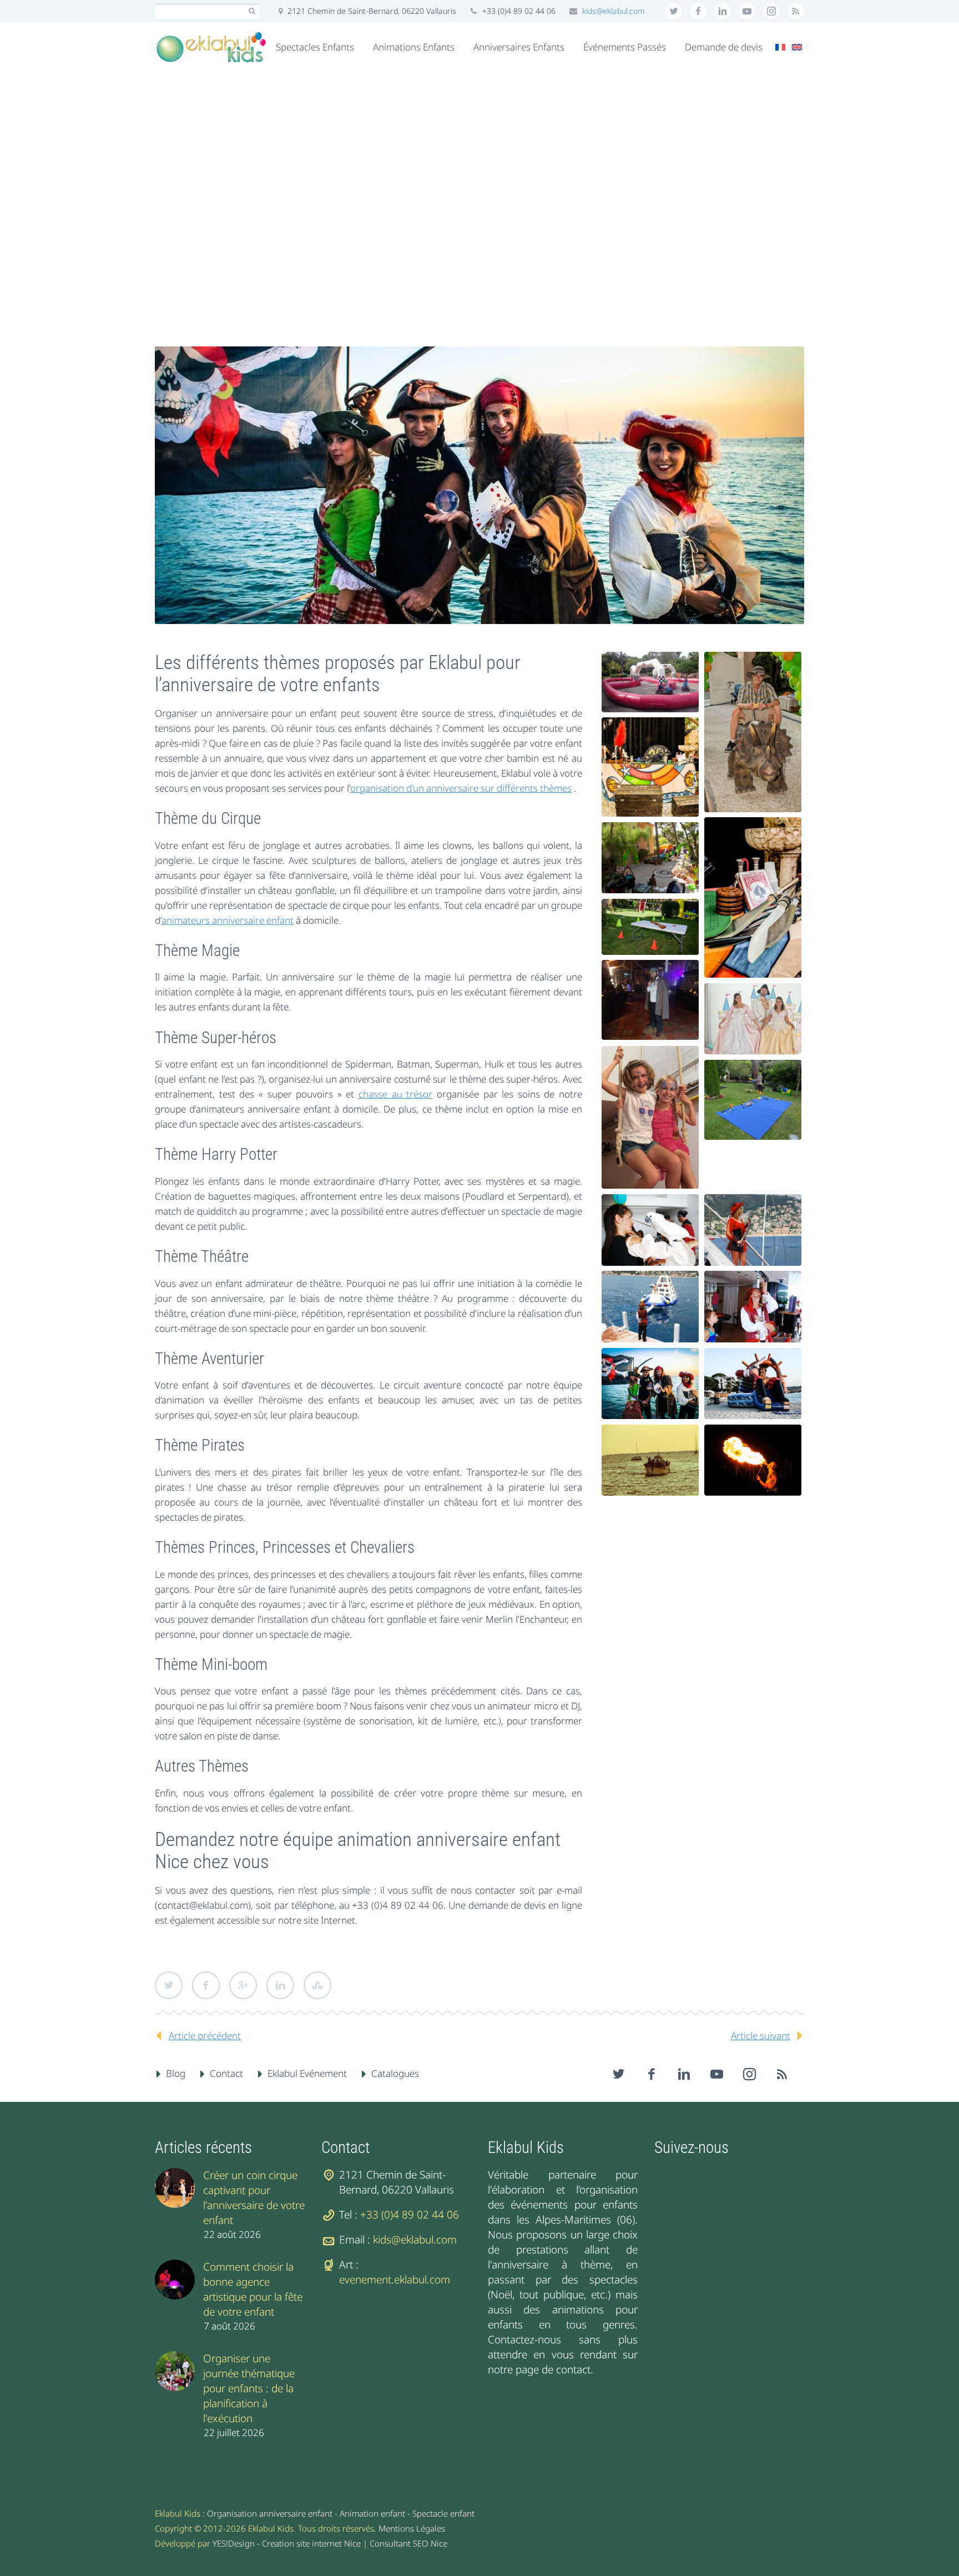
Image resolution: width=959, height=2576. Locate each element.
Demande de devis (724, 47)
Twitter (169, 1985)
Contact (226, 2073)
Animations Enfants (414, 47)
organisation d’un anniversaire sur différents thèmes (461, 788)
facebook (698, 11)
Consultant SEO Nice (408, 2543)
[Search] (252, 11)
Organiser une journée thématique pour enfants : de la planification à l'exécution (249, 2388)
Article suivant (761, 2036)
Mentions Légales (412, 2528)
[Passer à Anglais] (797, 47)
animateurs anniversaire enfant (228, 920)
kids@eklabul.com (614, 11)
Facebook (206, 1985)
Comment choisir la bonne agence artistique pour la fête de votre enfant (253, 2289)
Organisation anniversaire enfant (270, 2513)
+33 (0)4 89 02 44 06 (410, 2215)
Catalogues (395, 2073)
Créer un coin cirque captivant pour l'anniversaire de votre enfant (254, 2198)
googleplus (747, 11)
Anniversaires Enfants (519, 47)
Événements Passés (625, 47)
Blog (176, 2073)
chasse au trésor (395, 1094)
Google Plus (243, 1985)
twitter (674, 11)
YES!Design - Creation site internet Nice (287, 2543)
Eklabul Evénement (307, 2073)
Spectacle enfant (443, 2513)
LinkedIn (280, 1985)
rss (796, 11)
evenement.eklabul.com (395, 2280)
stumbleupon (771, 11)
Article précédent (205, 2036)
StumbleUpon (317, 1985)
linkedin (723, 11)
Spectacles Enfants (315, 47)
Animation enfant (372, 2513)
